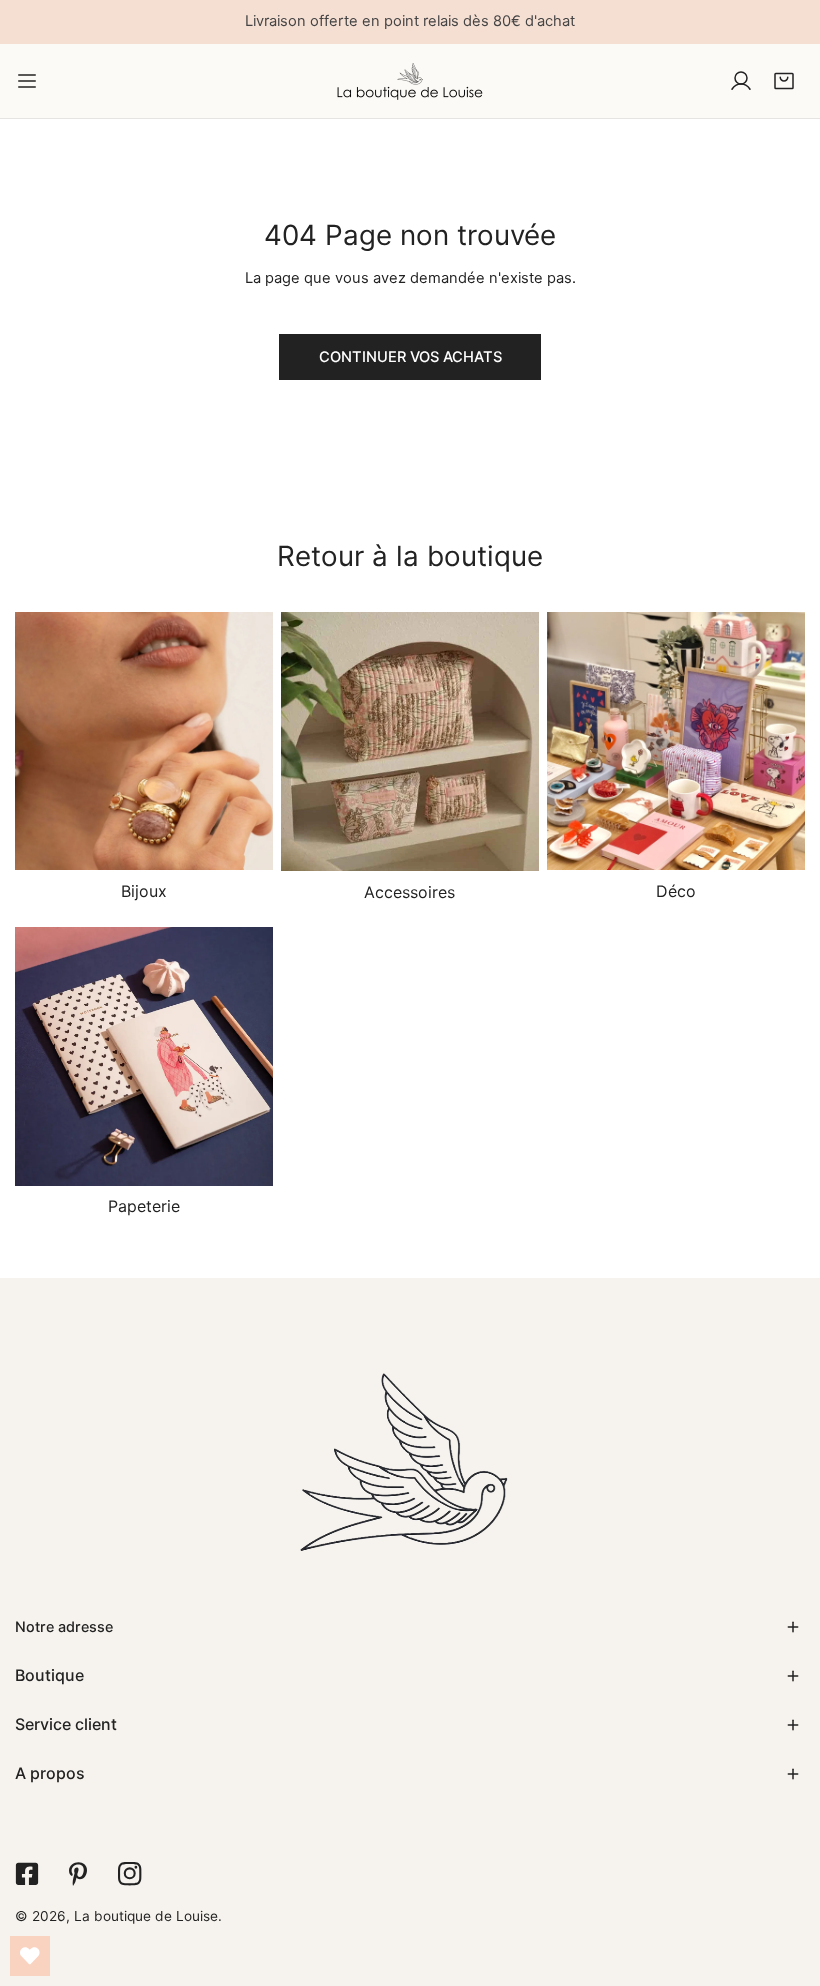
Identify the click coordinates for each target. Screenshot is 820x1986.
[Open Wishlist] (30, 1956)
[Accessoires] (410, 741)
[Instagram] (129, 1874)
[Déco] (676, 741)
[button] (783, 80)
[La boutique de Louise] (410, 81)
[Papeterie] (144, 1056)
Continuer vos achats (410, 357)
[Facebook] (26, 1874)
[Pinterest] (77, 1874)
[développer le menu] (27, 81)
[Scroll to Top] (784, 1880)
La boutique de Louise (146, 1916)
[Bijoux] (144, 741)
